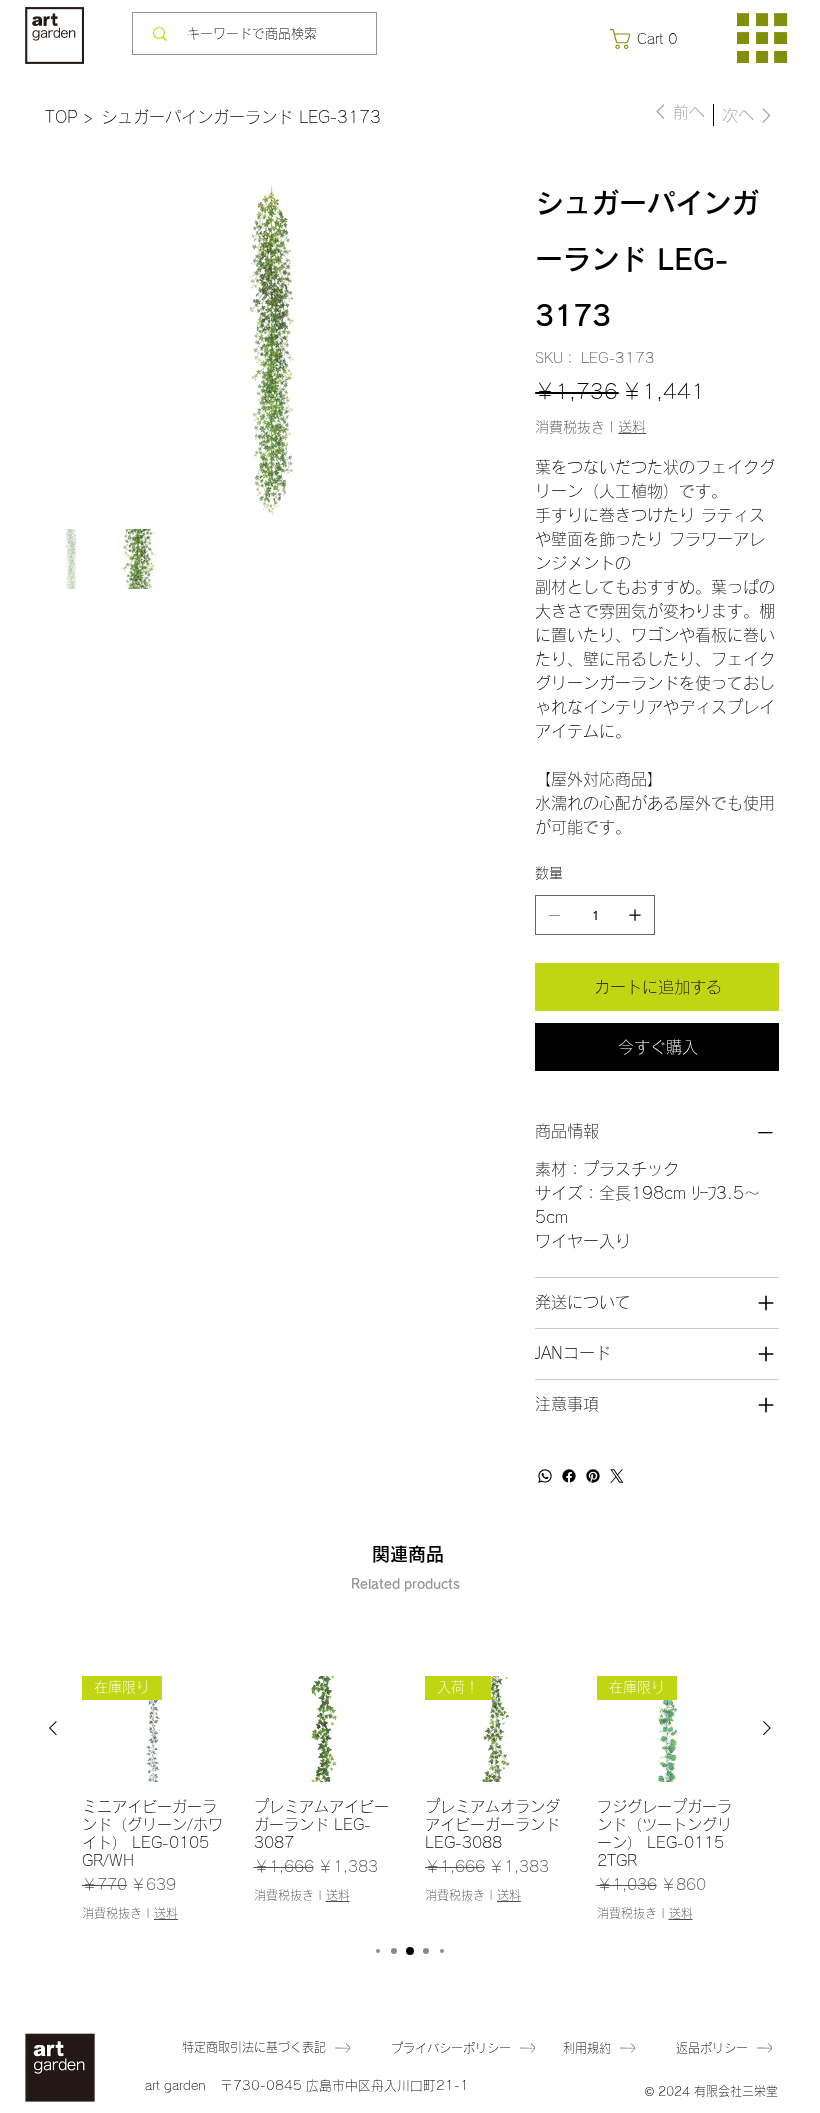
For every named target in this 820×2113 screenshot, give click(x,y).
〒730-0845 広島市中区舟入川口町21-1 (344, 2085)
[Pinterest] (593, 1476)
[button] (648, 39)
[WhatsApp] (545, 1476)
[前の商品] (53, 1728)
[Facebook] (569, 1476)
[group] (410, 1798)
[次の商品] (767, 1728)
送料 (166, 1913)
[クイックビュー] (325, 1729)
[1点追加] (635, 915)
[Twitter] (617, 1476)
